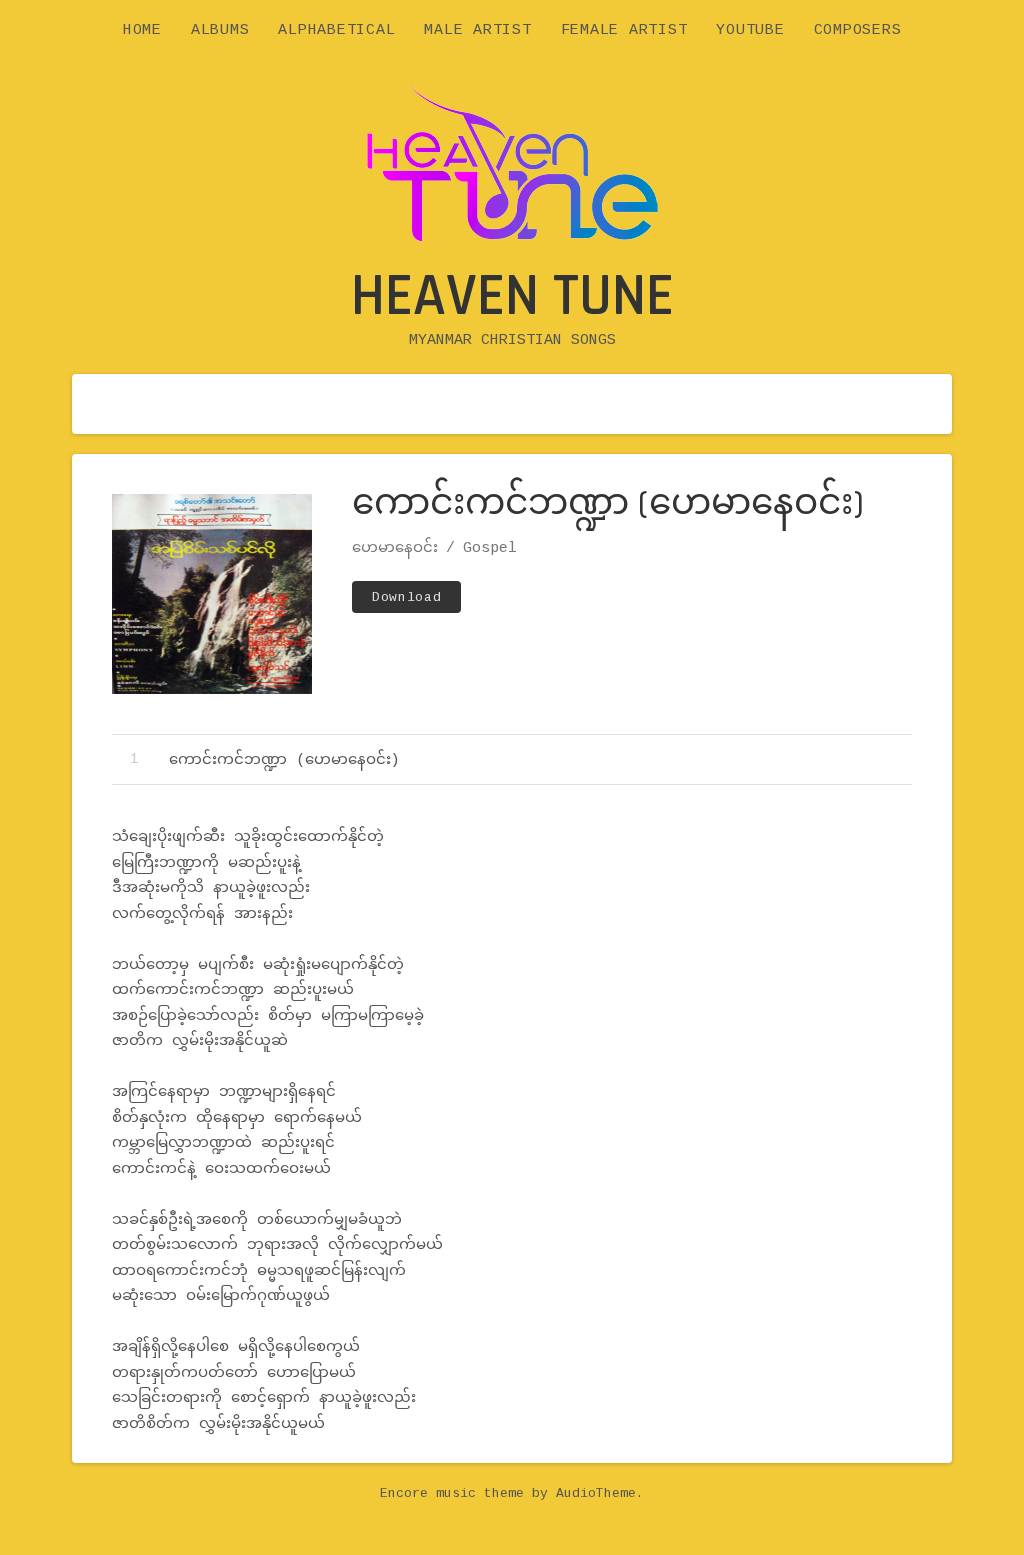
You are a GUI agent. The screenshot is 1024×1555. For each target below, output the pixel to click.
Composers (858, 30)
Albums (220, 30)
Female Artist (624, 30)
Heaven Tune (512, 296)
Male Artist (477, 30)
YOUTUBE (750, 30)
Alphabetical (336, 30)
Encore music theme (452, 1493)
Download (406, 597)
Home (142, 30)
